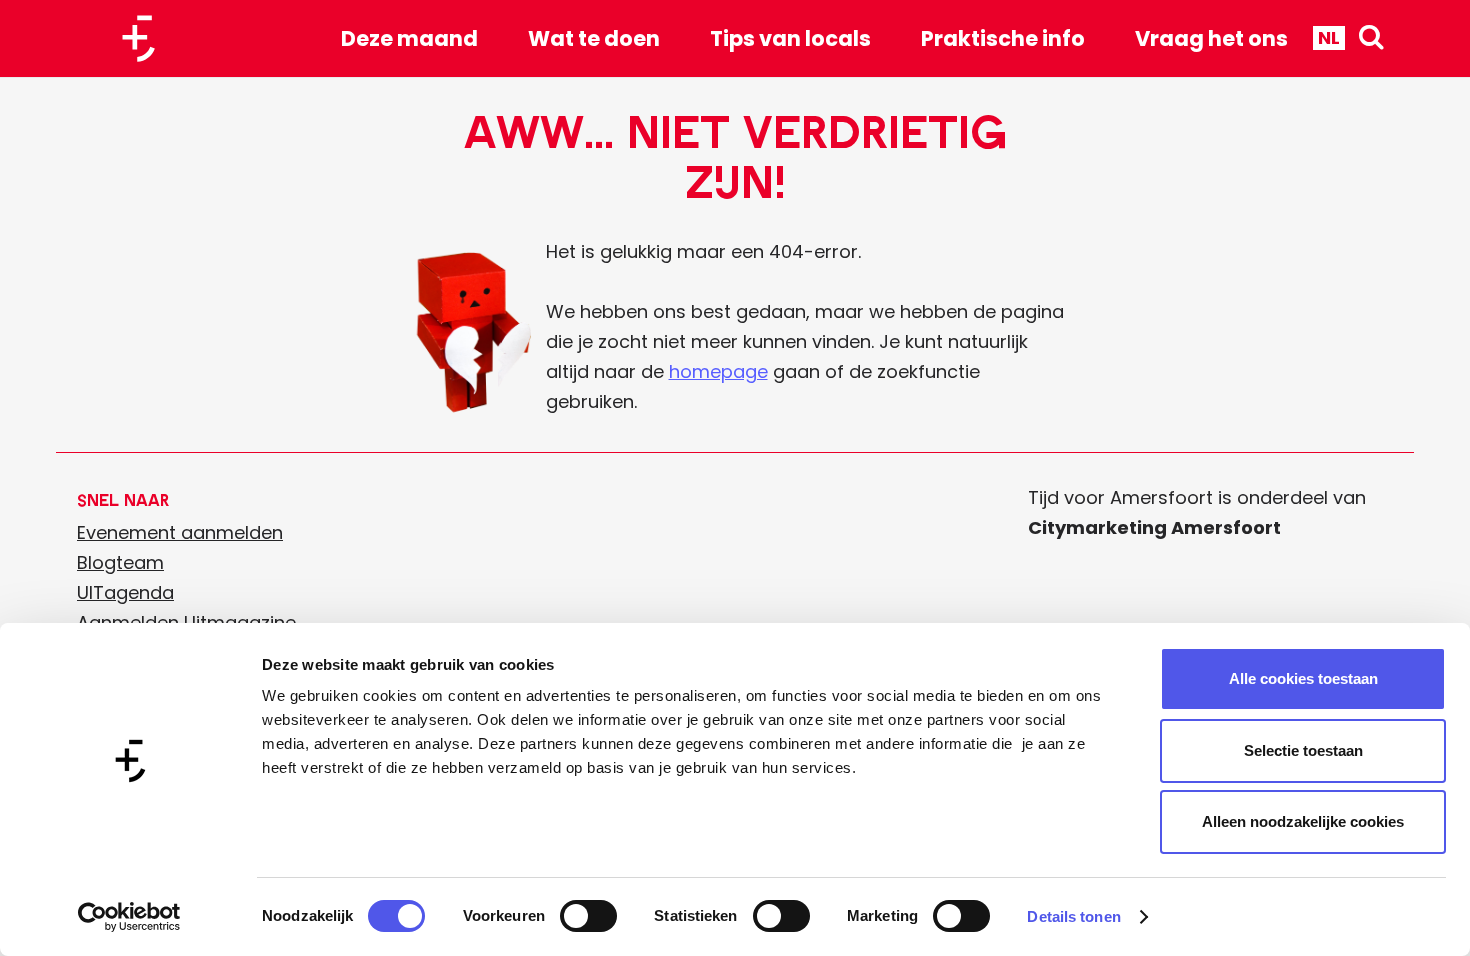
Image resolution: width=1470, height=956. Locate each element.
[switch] (588, 916)
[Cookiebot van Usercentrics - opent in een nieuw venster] (129, 917)
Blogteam (120, 562)
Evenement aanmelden (180, 532)
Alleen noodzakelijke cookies (1303, 821)
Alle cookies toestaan (1303, 678)
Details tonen (1073, 916)
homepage (718, 371)
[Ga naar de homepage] (146, 38)
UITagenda (125, 592)
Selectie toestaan (1303, 750)
